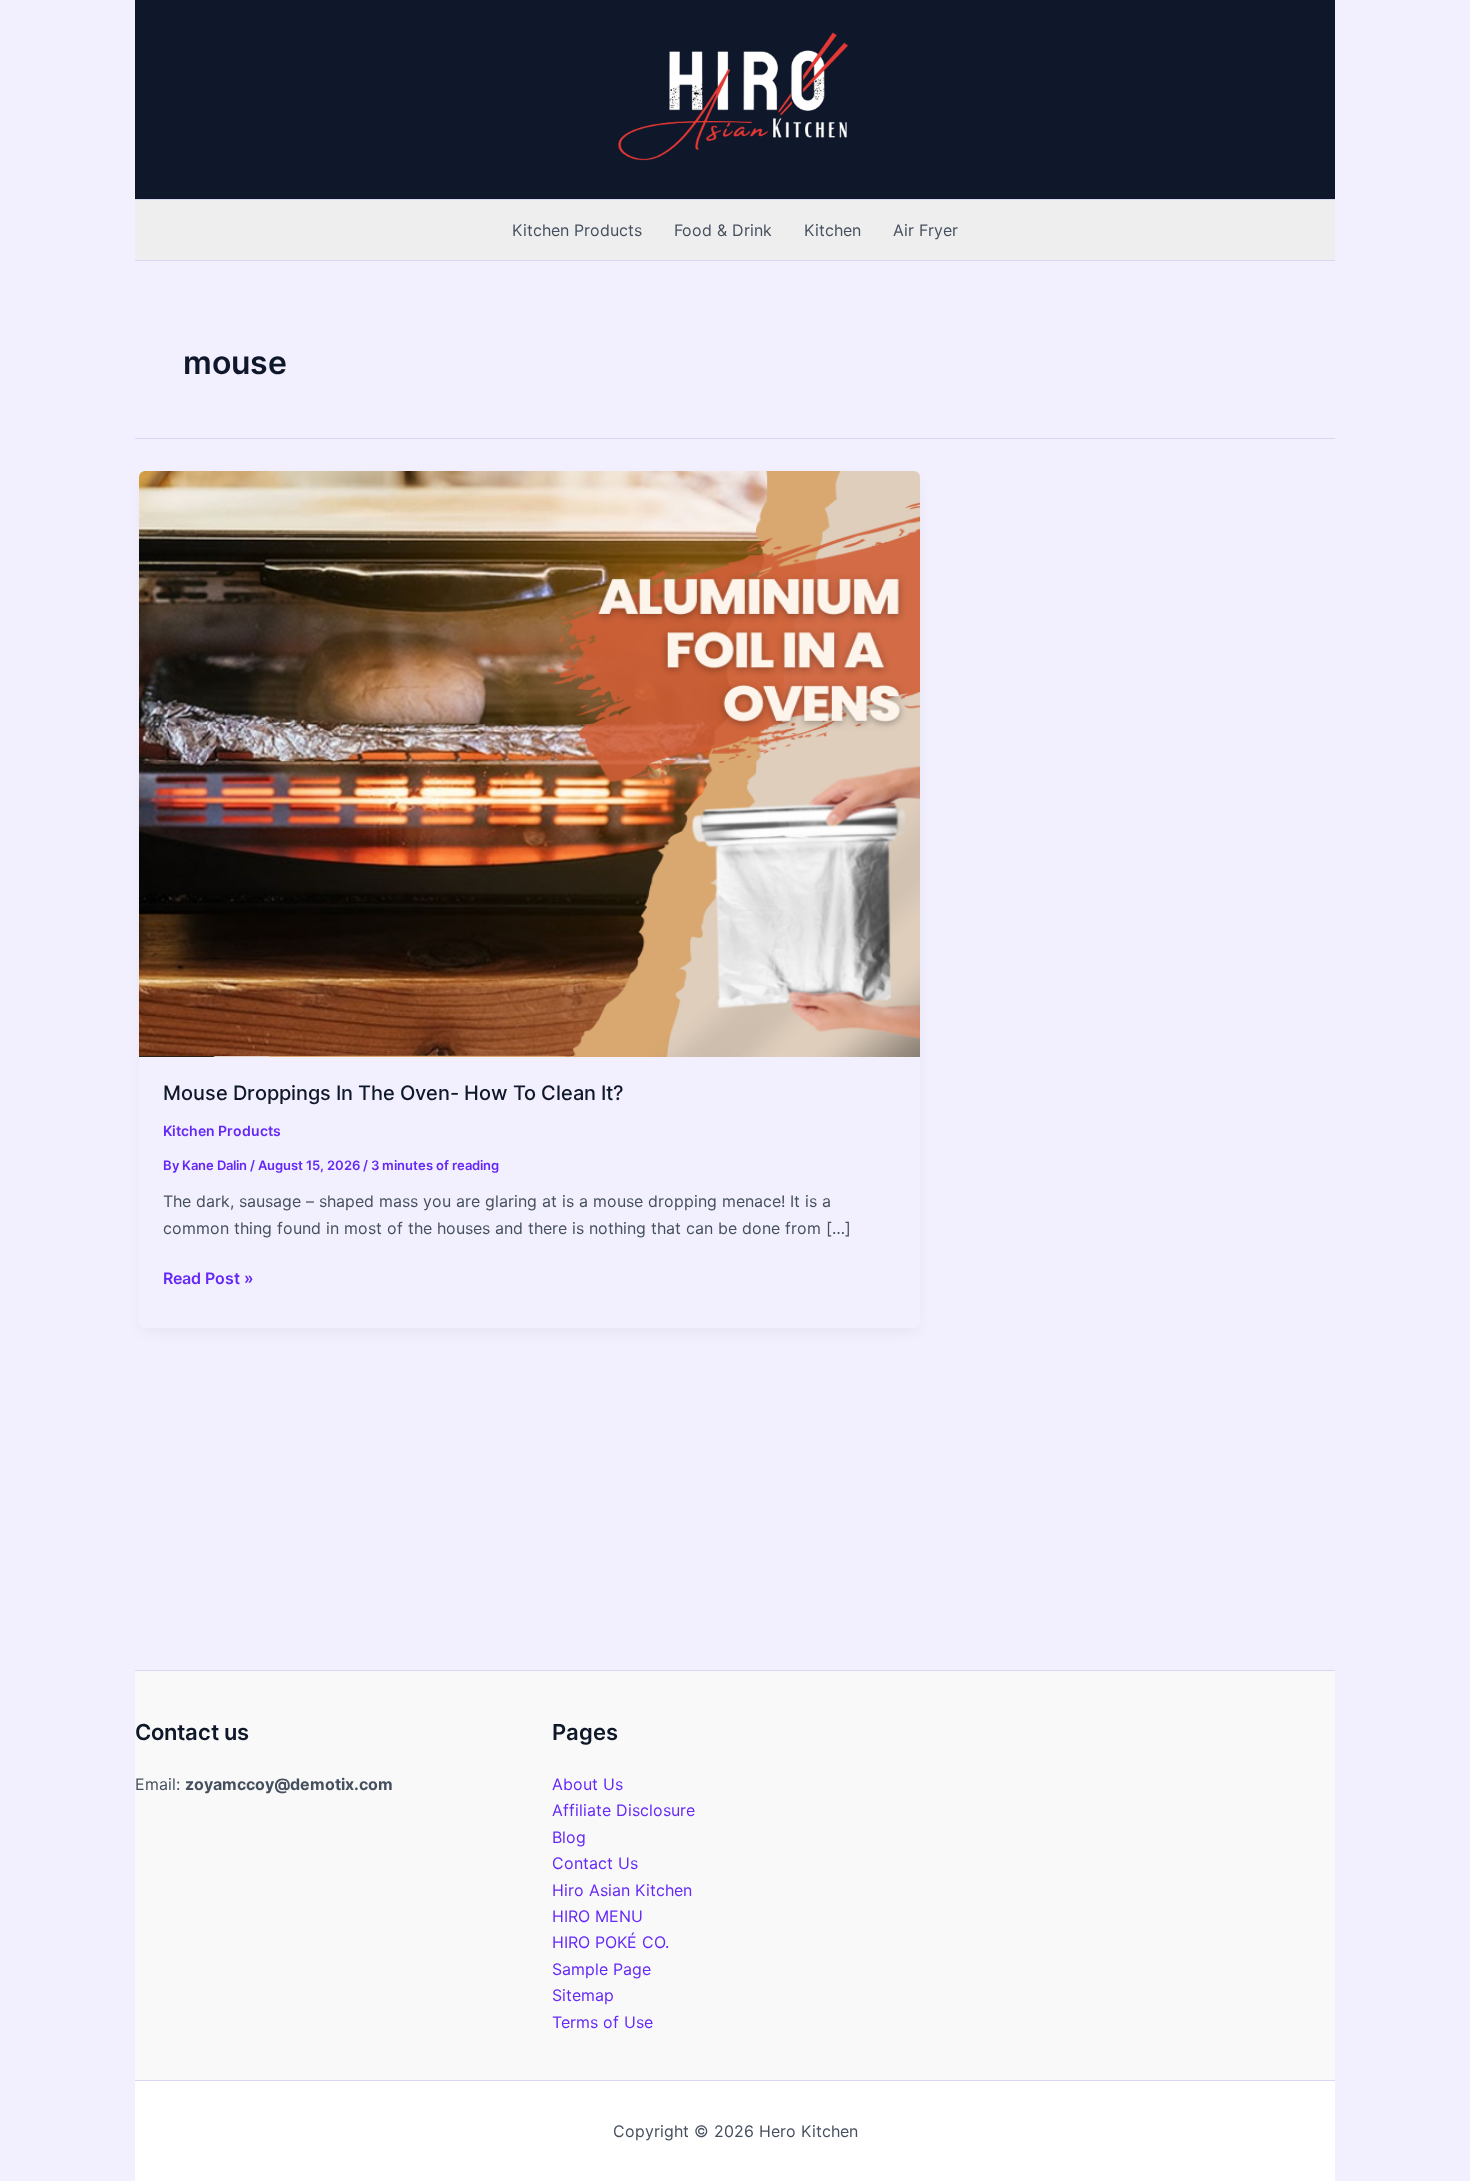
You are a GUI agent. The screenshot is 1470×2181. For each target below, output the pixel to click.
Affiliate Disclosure (623, 1810)
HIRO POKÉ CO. (610, 1942)
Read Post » (208, 1279)
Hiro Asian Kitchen (622, 1890)
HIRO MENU (597, 1916)
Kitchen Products (222, 1130)
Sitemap (583, 1995)
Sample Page (601, 1969)
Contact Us (595, 1863)
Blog (569, 1837)
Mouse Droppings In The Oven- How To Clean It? (393, 1093)
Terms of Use (602, 2022)
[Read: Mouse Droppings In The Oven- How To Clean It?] (529, 762)
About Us (587, 1784)
